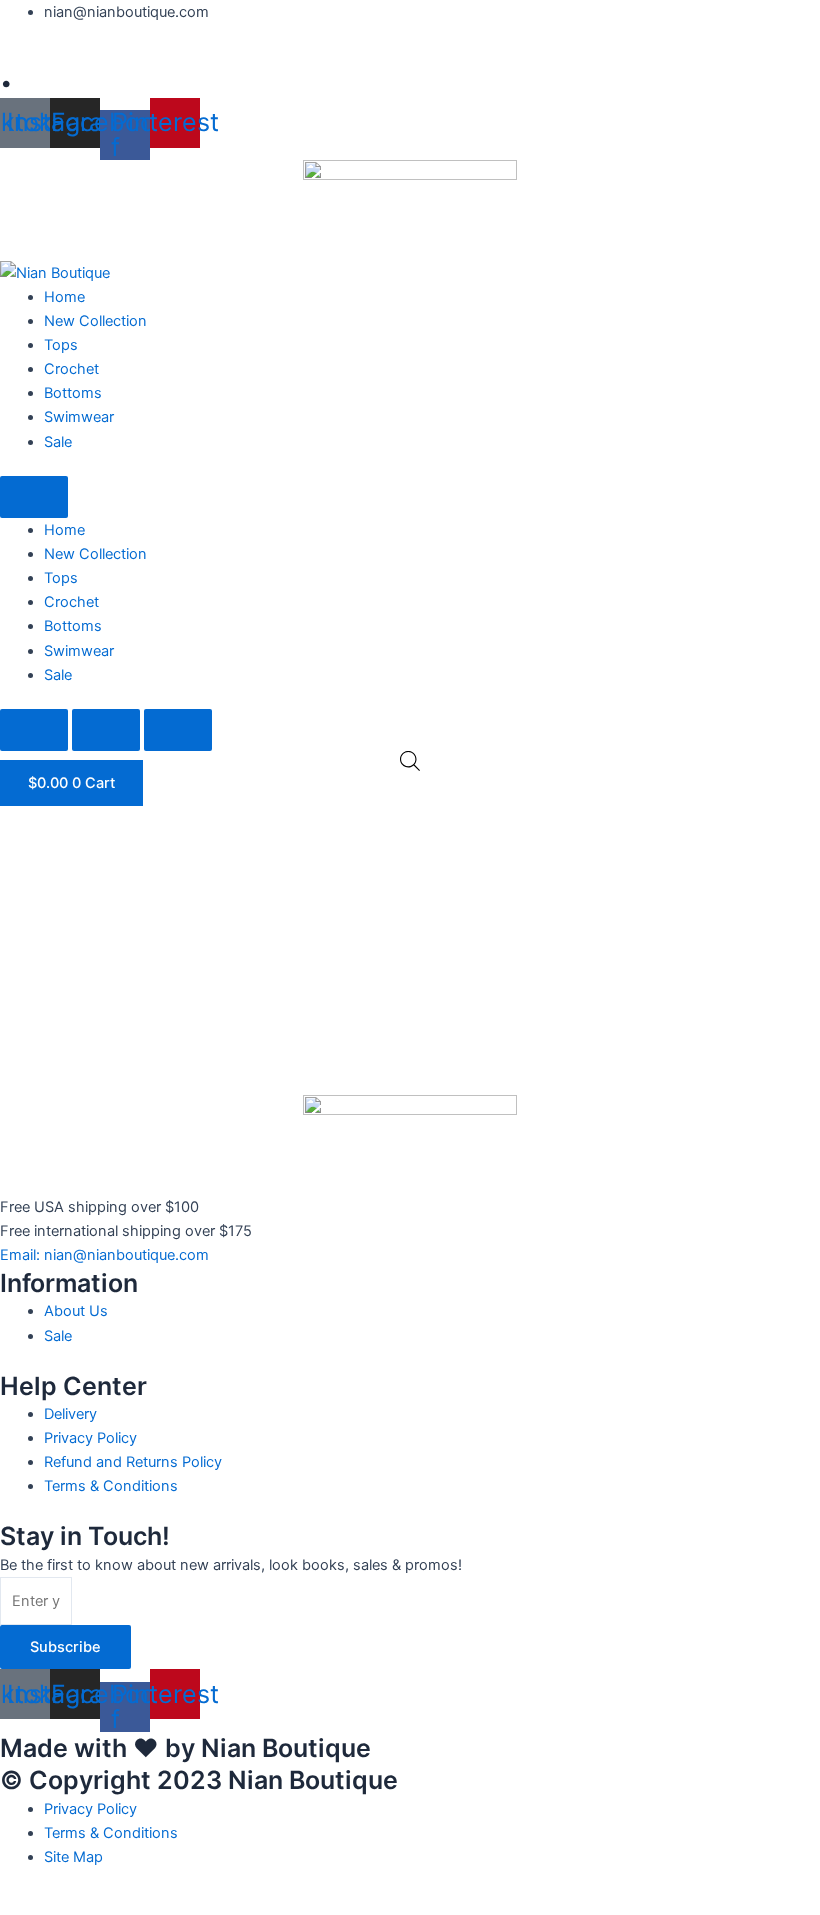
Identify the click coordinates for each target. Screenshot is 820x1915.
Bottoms (73, 393)
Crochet (71, 369)
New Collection (95, 321)
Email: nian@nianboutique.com (104, 1255)
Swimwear (79, 417)
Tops (61, 345)
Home (64, 297)
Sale (58, 442)
